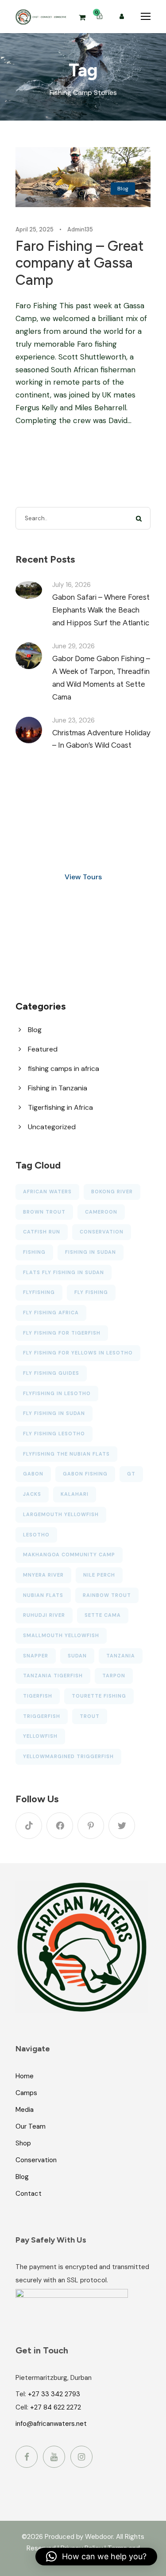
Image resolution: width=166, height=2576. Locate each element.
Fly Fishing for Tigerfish (62, 1333)
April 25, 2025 (35, 229)
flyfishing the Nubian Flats (66, 1454)
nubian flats (43, 1595)
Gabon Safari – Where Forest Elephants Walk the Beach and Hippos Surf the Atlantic (101, 610)
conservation (102, 1232)
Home (25, 2076)
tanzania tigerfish (53, 1676)
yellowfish (40, 1736)
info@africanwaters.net (51, 2424)
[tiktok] (29, 1826)
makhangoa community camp (69, 1555)
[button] (96, 2557)
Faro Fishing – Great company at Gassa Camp (79, 263)
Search (139, 518)
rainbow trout (107, 1595)
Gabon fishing (85, 1474)
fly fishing (91, 1292)
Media (25, 2110)
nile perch (99, 1575)
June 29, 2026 (73, 646)
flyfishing (39, 1292)
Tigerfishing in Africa (60, 1107)
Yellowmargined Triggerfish (68, 1756)
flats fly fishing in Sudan (64, 1272)
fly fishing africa (51, 1313)
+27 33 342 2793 (54, 2394)
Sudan (77, 1656)
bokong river (112, 1192)
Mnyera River (43, 1575)
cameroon (101, 1212)
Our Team (31, 2126)
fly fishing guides (51, 1373)
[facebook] (60, 1826)
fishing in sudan (91, 1252)
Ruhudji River (44, 1615)
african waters (47, 1192)
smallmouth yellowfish (61, 1635)
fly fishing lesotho (54, 1434)
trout (90, 1716)
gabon (33, 1474)
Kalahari (75, 1494)
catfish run (42, 1232)
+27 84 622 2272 (56, 2407)
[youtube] (54, 2457)
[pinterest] (91, 1826)
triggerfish (42, 1716)
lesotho (36, 1535)
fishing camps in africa (64, 1069)
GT (131, 1474)
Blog (123, 189)
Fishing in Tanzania (58, 1088)
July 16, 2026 (71, 585)
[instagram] (81, 2457)
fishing (34, 1252)
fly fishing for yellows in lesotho (78, 1353)
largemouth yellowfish (61, 1514)
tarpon (114, 1676)
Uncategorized (52, 1127)
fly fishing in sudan (54, 1413)
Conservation (36, 2160)
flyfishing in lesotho (57, 1393)
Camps (26, 2093)
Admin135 (80, 229)
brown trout (44, 1212)
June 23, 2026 (73, 720)
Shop (23, 2143)
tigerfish (38, 1696)
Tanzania (121, 1656)
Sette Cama (103, 1615)
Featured (43, 1049)
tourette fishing (99, 1696)
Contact (29, 2194)
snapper (36, 1656)
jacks (32, 1494)
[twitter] (122, 1826)
